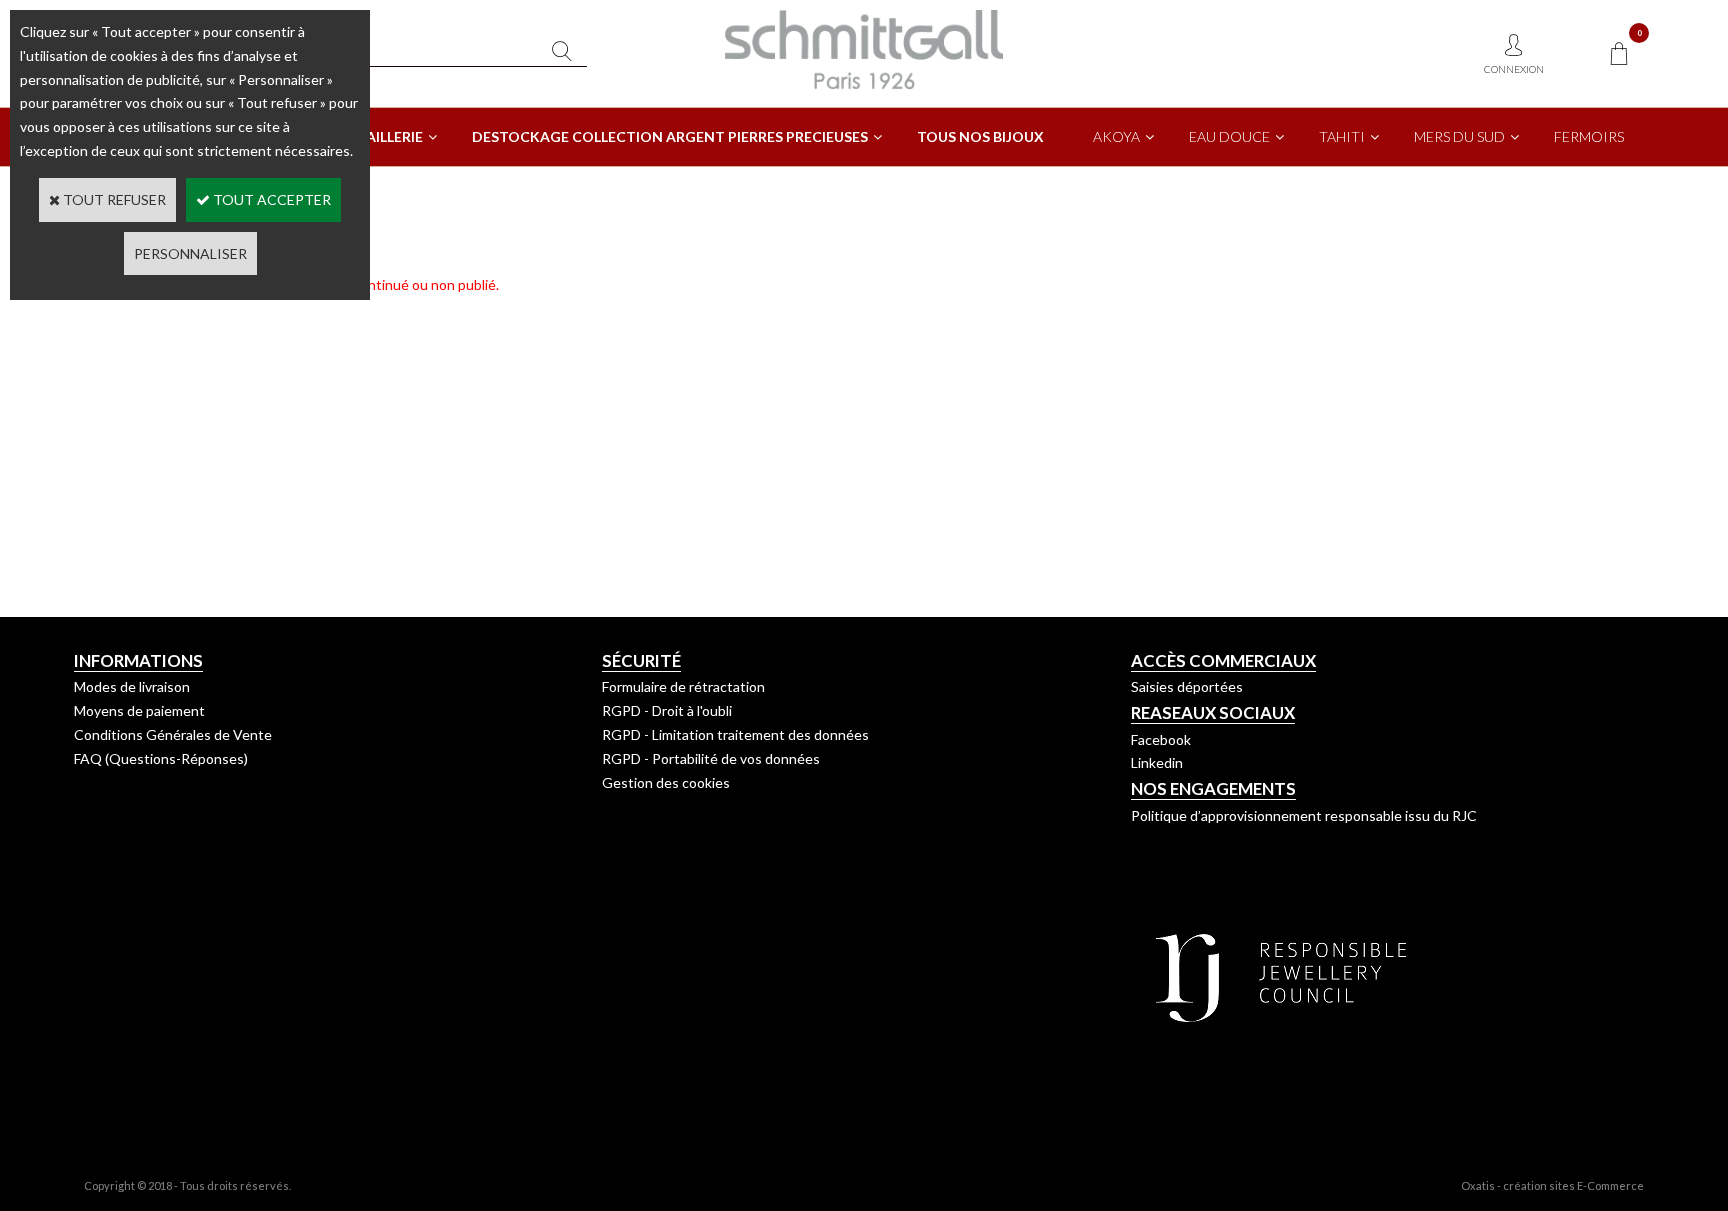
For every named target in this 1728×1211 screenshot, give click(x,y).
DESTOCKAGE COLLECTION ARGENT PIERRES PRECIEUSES (670, 136)
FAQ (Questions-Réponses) (161, 758)
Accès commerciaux (1223, 660)
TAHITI (1342, 136)
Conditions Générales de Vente (173, 734)
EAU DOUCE (1229, 136)
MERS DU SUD (1459, 136)
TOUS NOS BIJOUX (980, 136)
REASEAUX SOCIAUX (1213, 712)
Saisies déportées (1187, 686)
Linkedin (1157, 762)
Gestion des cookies (666, 782)
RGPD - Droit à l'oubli (667, 710)
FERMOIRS (1589, 136)
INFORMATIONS (138, 660)
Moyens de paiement (139, 710)
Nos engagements (1213, 788)
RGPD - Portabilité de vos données (711, 758)
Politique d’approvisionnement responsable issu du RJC (1304, 815)
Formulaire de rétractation (683, 686)
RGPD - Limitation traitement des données (735, 734)
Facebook (1161, 739)
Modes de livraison (132, 686)
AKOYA (1116, 136)
